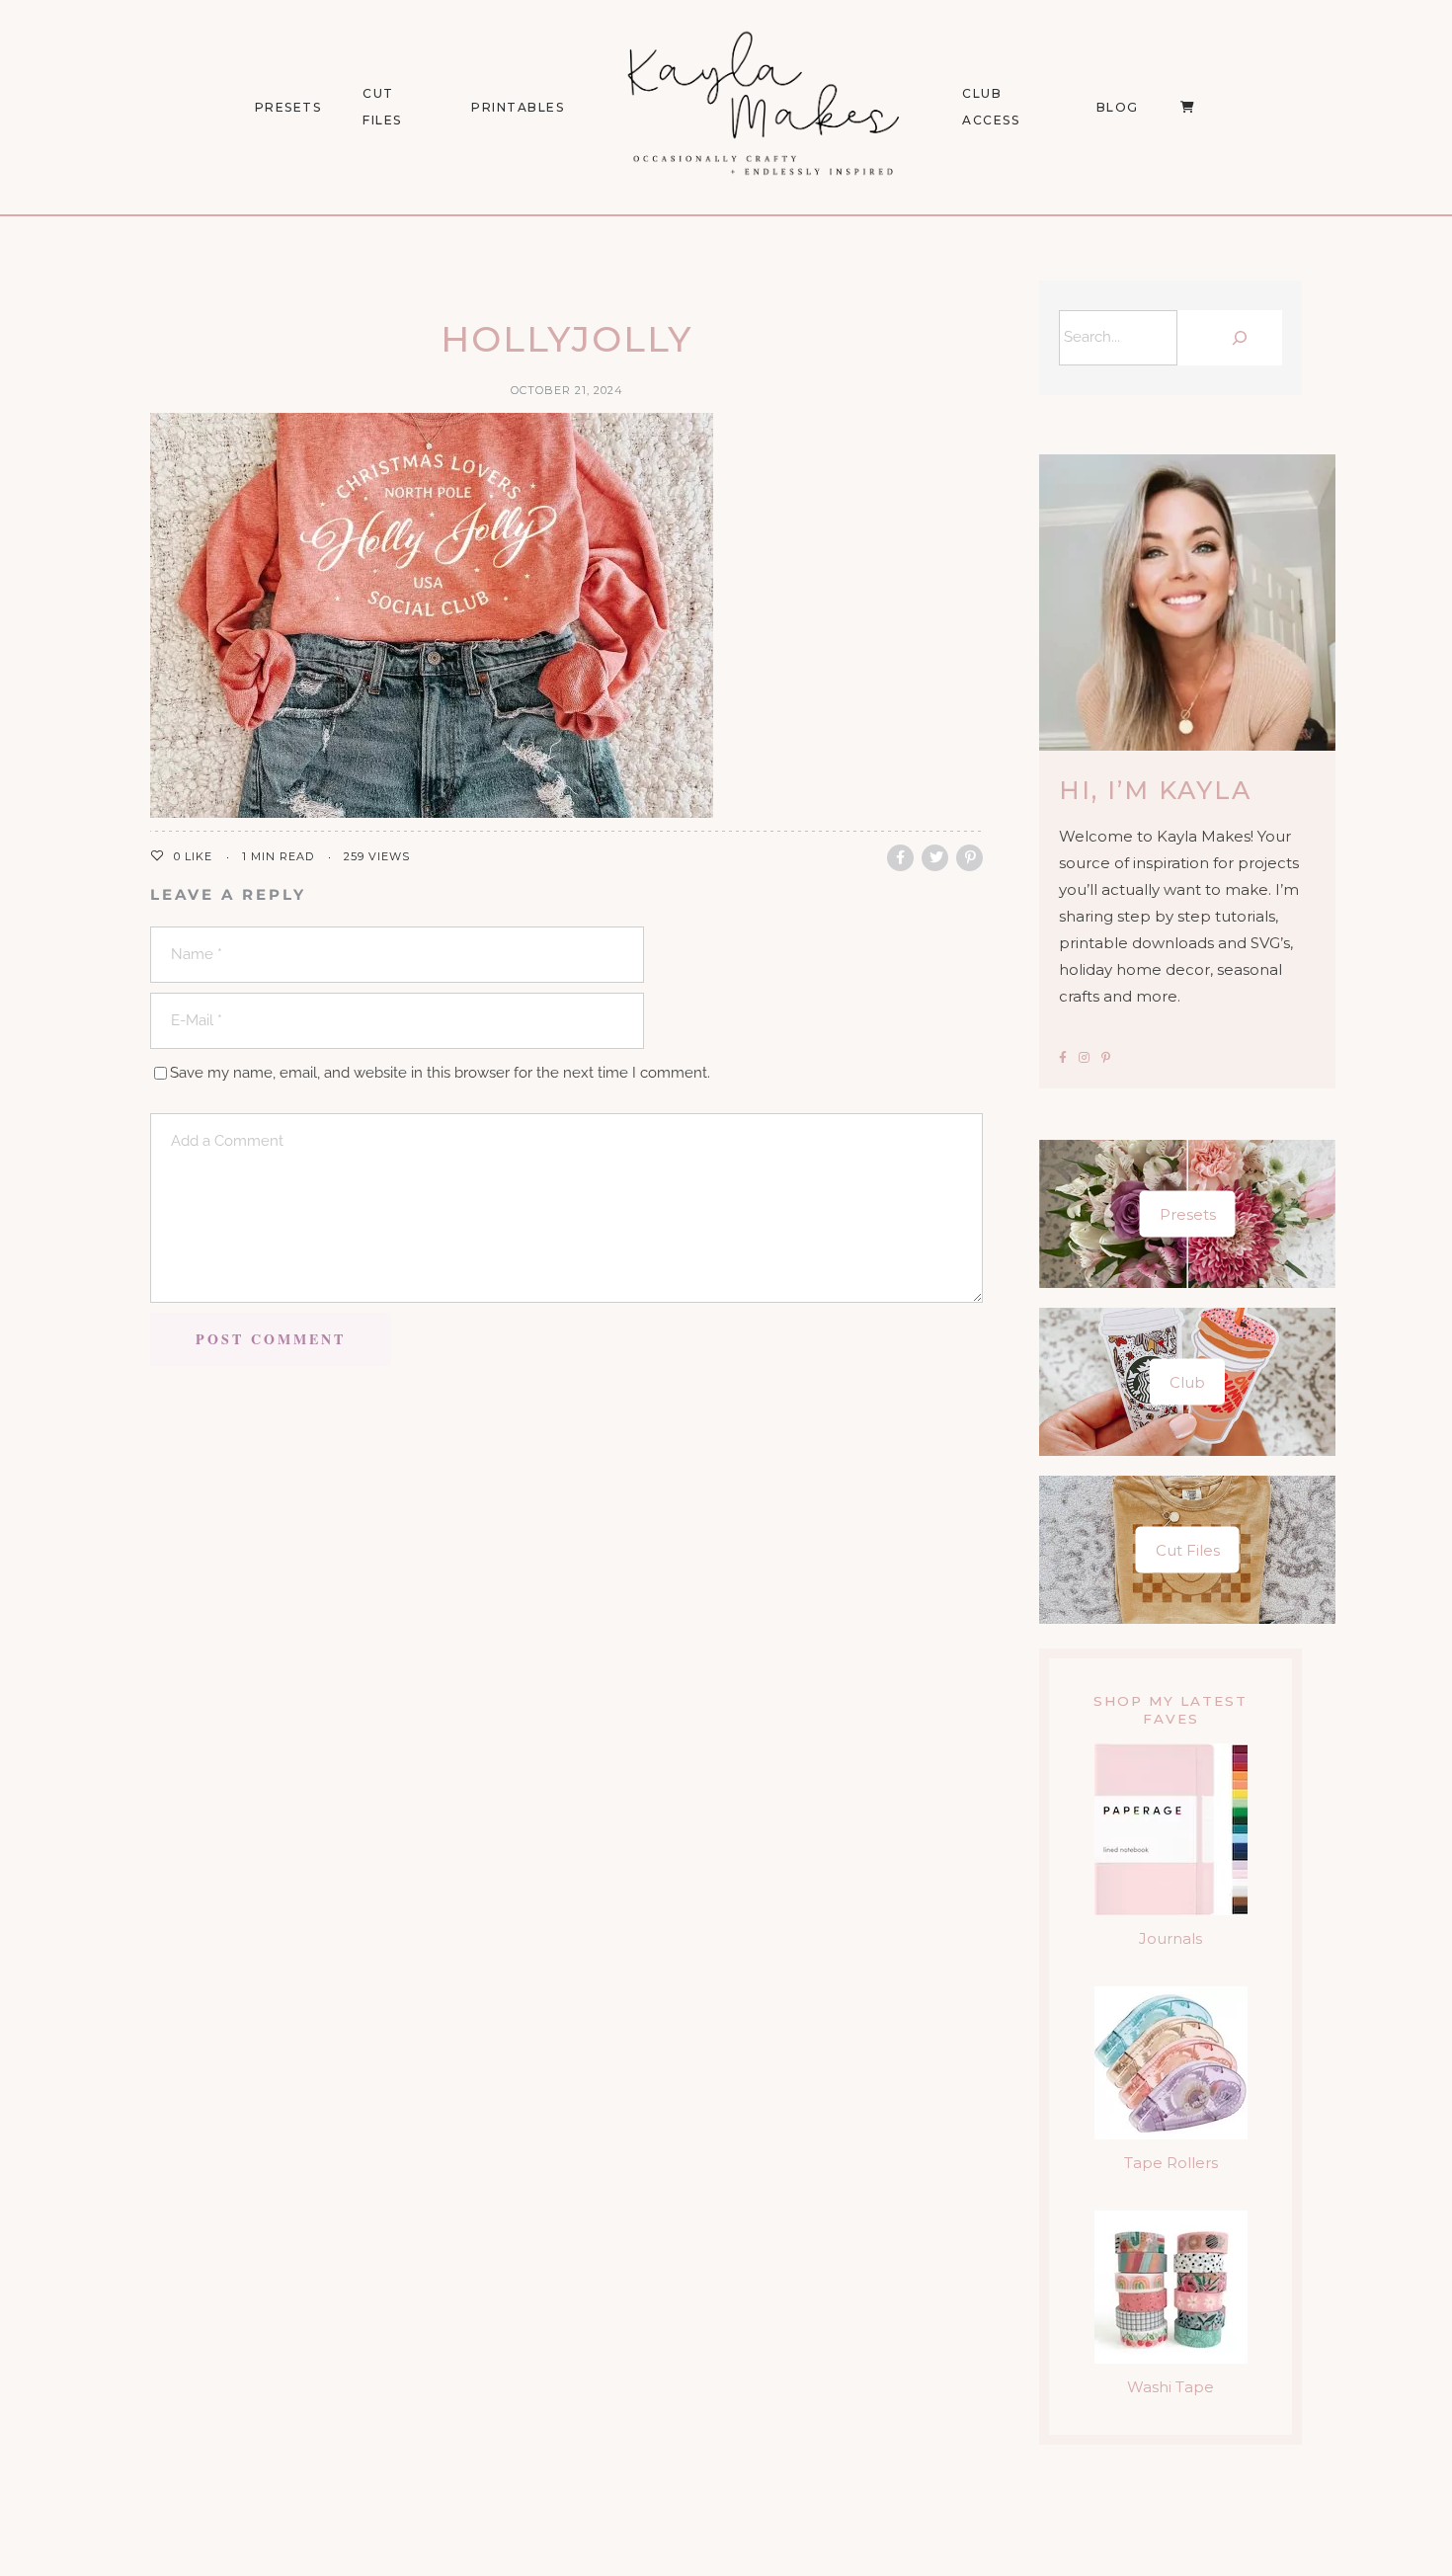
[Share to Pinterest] (969, 858)
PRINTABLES (518, 107)
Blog (1118, 107)
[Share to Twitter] (935, 858)
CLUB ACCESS (991, 107)
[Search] (1235, 338)
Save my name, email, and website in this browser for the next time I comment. (440, 1073)
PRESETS (288, 107)
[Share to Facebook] (900, 858)
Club (1187, 1382)
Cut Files (382, 107)
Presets (1188, 1214)
